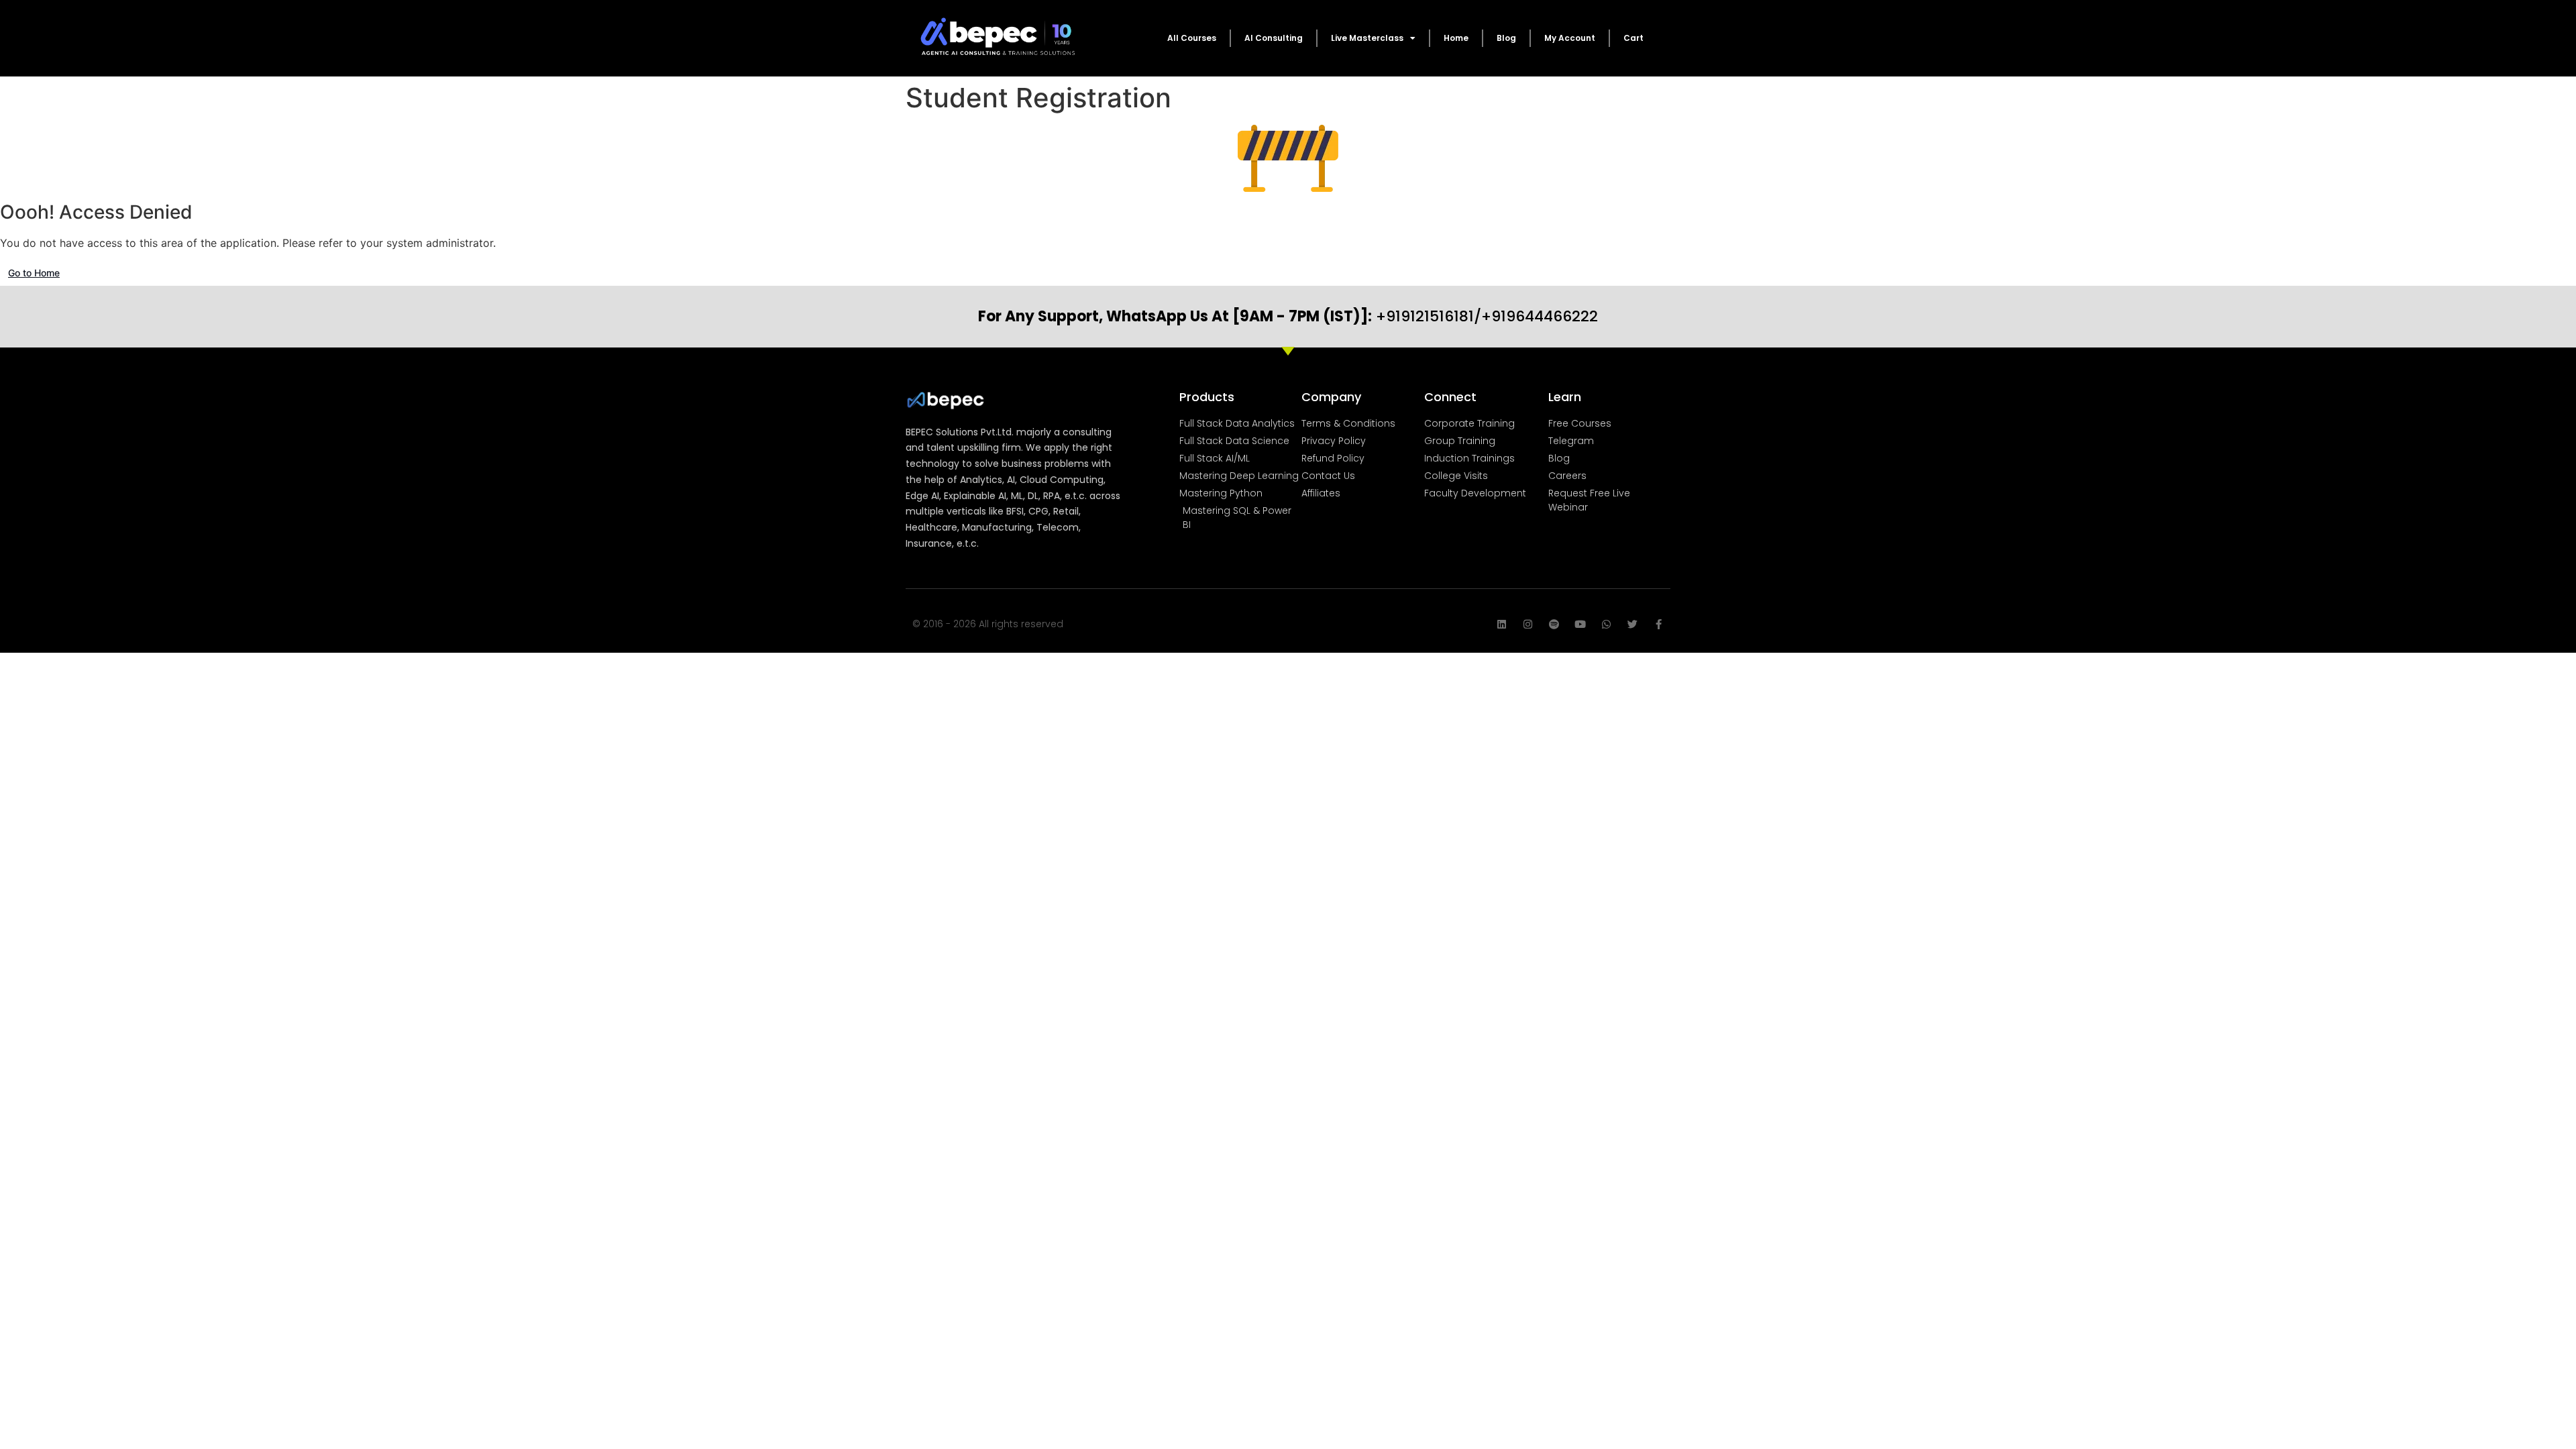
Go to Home (34, 273)
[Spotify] (1554, 624)
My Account (1570, 38)
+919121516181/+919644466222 (1288, 316)
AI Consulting (1274, 38)
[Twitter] (1632, 624)
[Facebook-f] (1659, 624)
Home (1456, 38)
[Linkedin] (1502, 624)
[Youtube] (1580, 624)
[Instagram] (1528, 624)
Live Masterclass (1367, 38)
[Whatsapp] (1606, 624)
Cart (1633, 38)
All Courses (1192, 38)
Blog (1506, 38)
